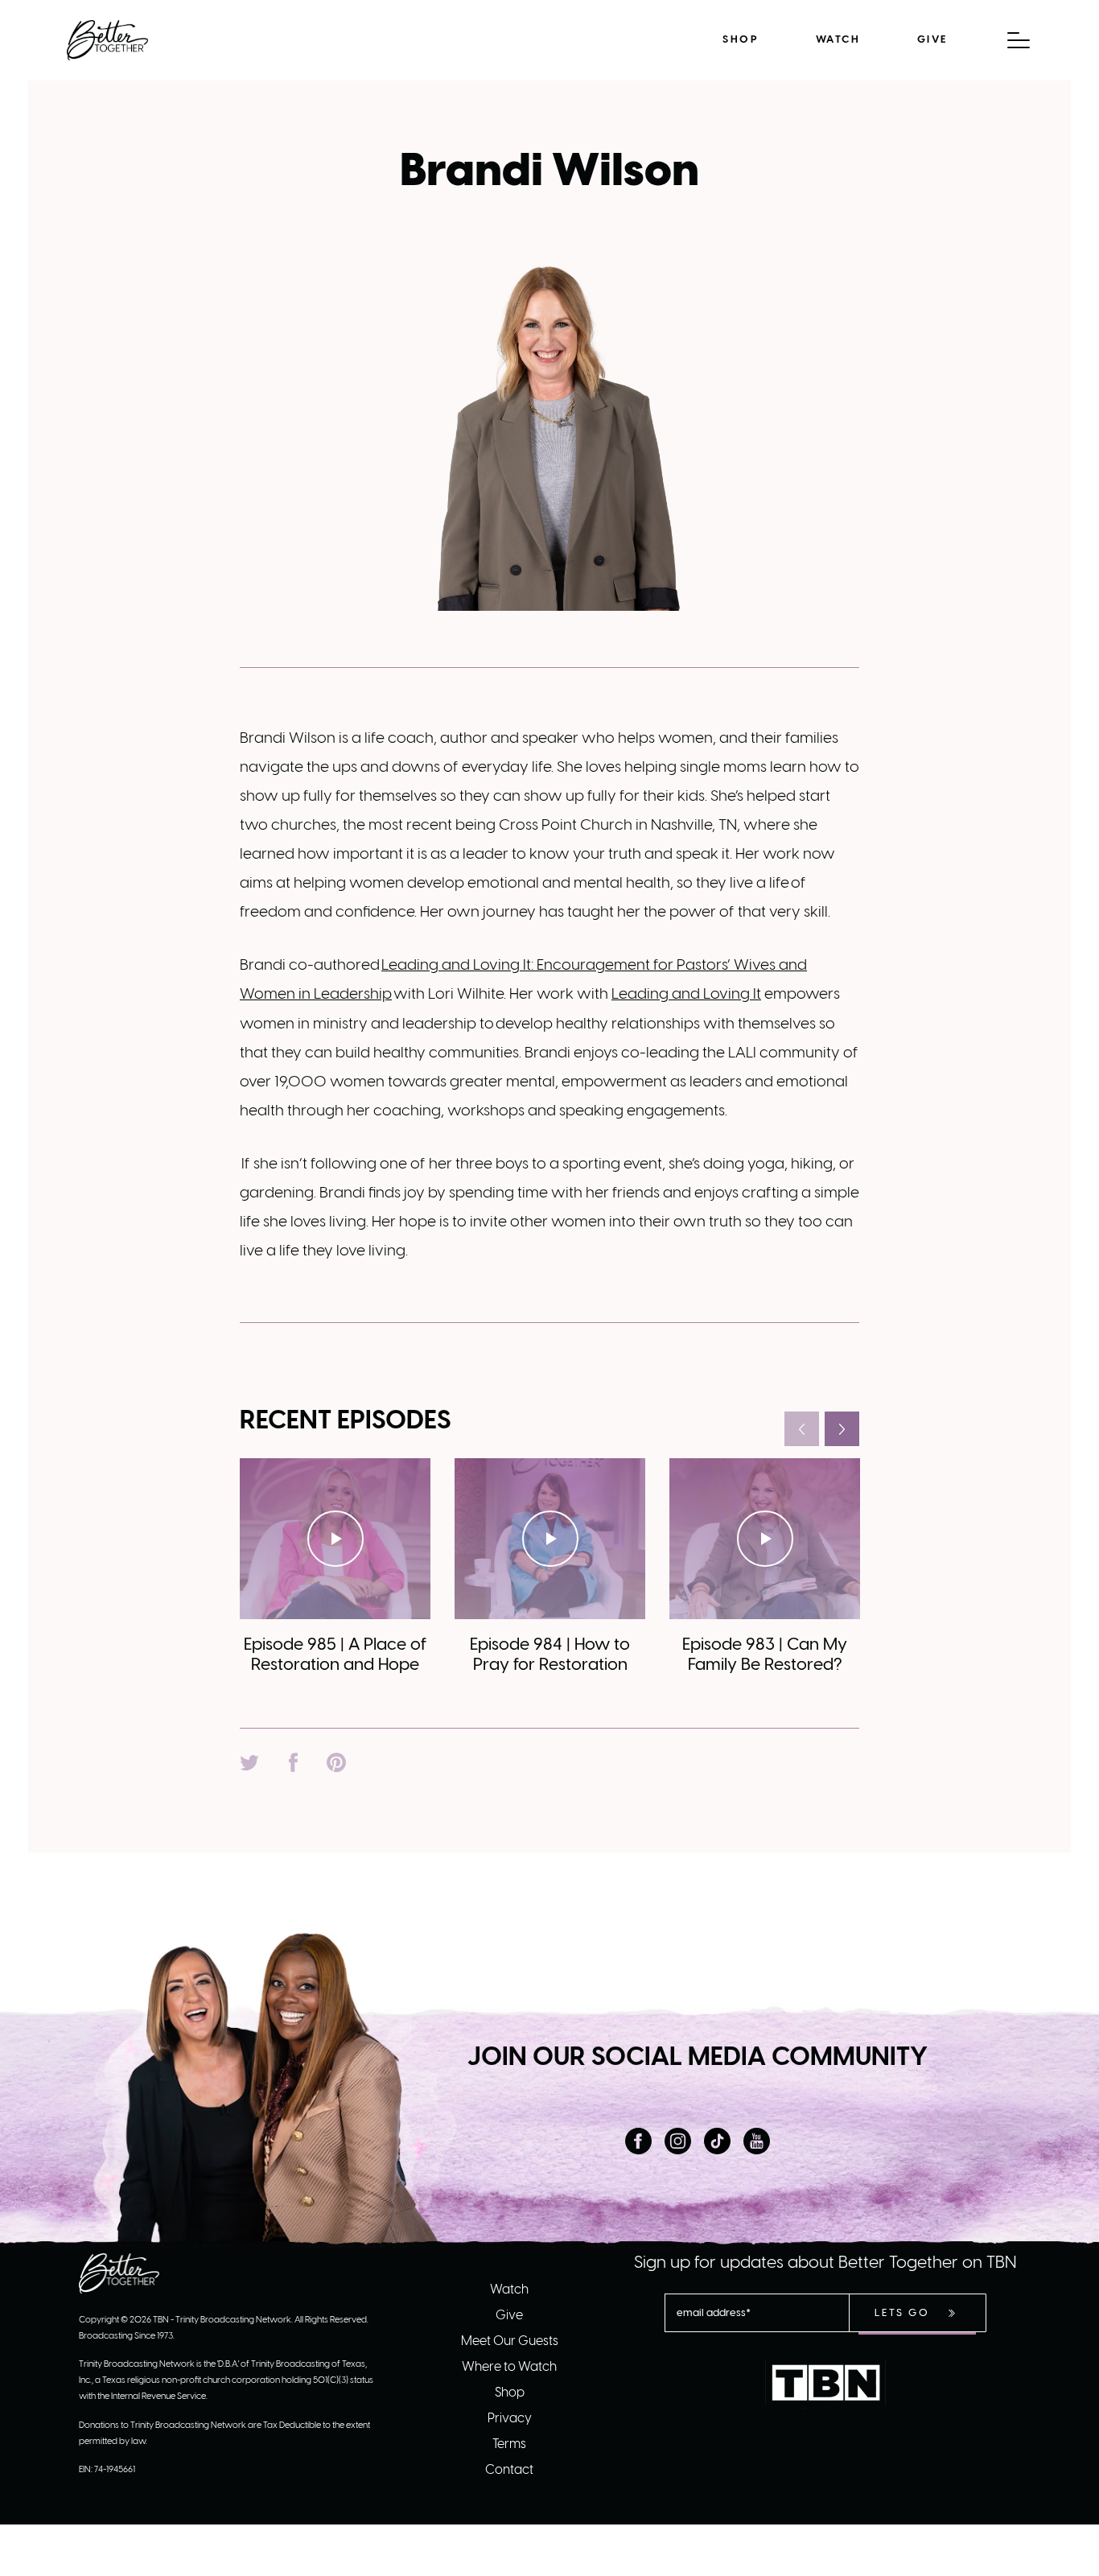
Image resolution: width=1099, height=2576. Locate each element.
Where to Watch (509, 2367)
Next (842, 1429)
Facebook (638, 2141)
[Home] (107, 40)
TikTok (717, 2141)
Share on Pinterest (336, 1762)
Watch (838, 40)
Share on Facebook (293, 1762)
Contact (509, 2470)
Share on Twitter (249, 1762)
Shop (741, 40)
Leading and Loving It (686, 995)
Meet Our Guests (510, 2341)
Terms (509, 2444)
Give (932, 40)
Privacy (510, 2419)
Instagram (678, 2141)
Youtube (757, 2141)
